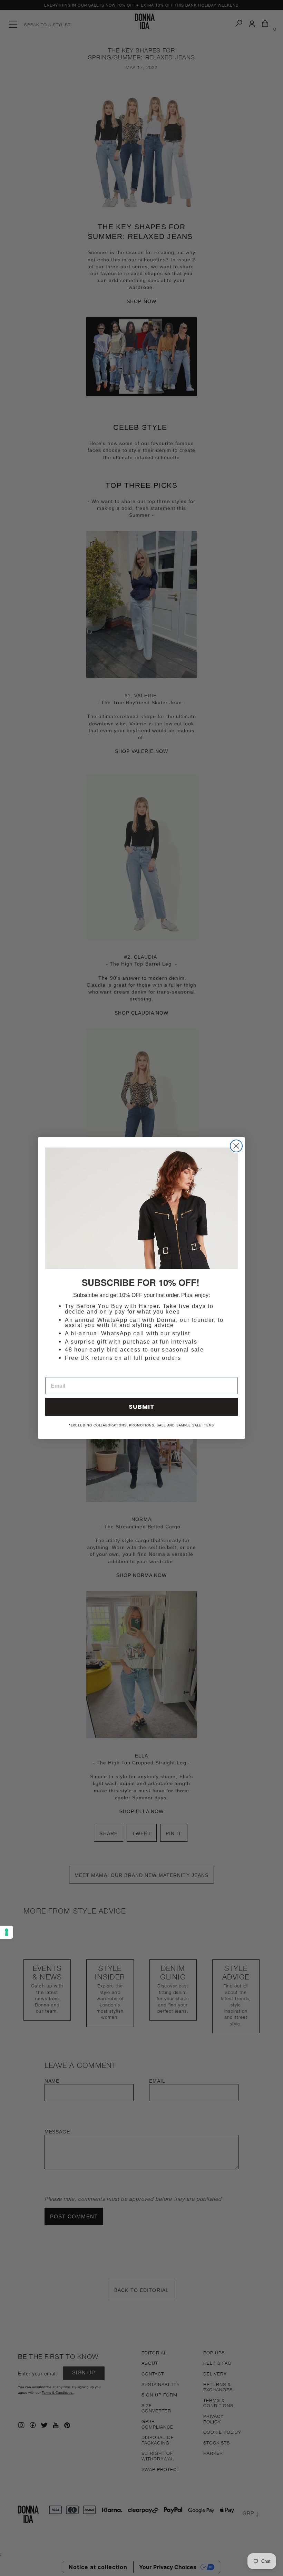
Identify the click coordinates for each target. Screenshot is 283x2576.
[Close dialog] (236, 1146)
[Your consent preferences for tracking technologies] (7, 1932)
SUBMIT (142, 1407)
